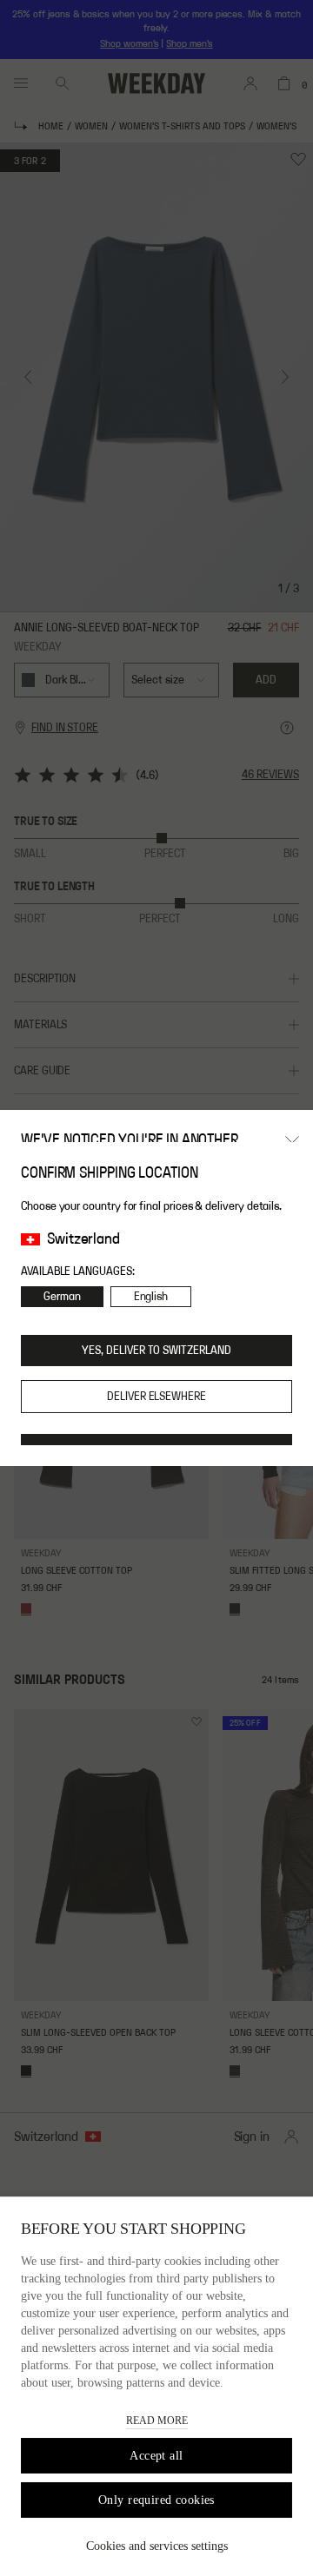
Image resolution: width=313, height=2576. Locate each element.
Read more (157, 2421)
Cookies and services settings (157, 2546)
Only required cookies (156, 2500)
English (151, 1297)
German (62, 1297)
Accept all (156, 2456)
